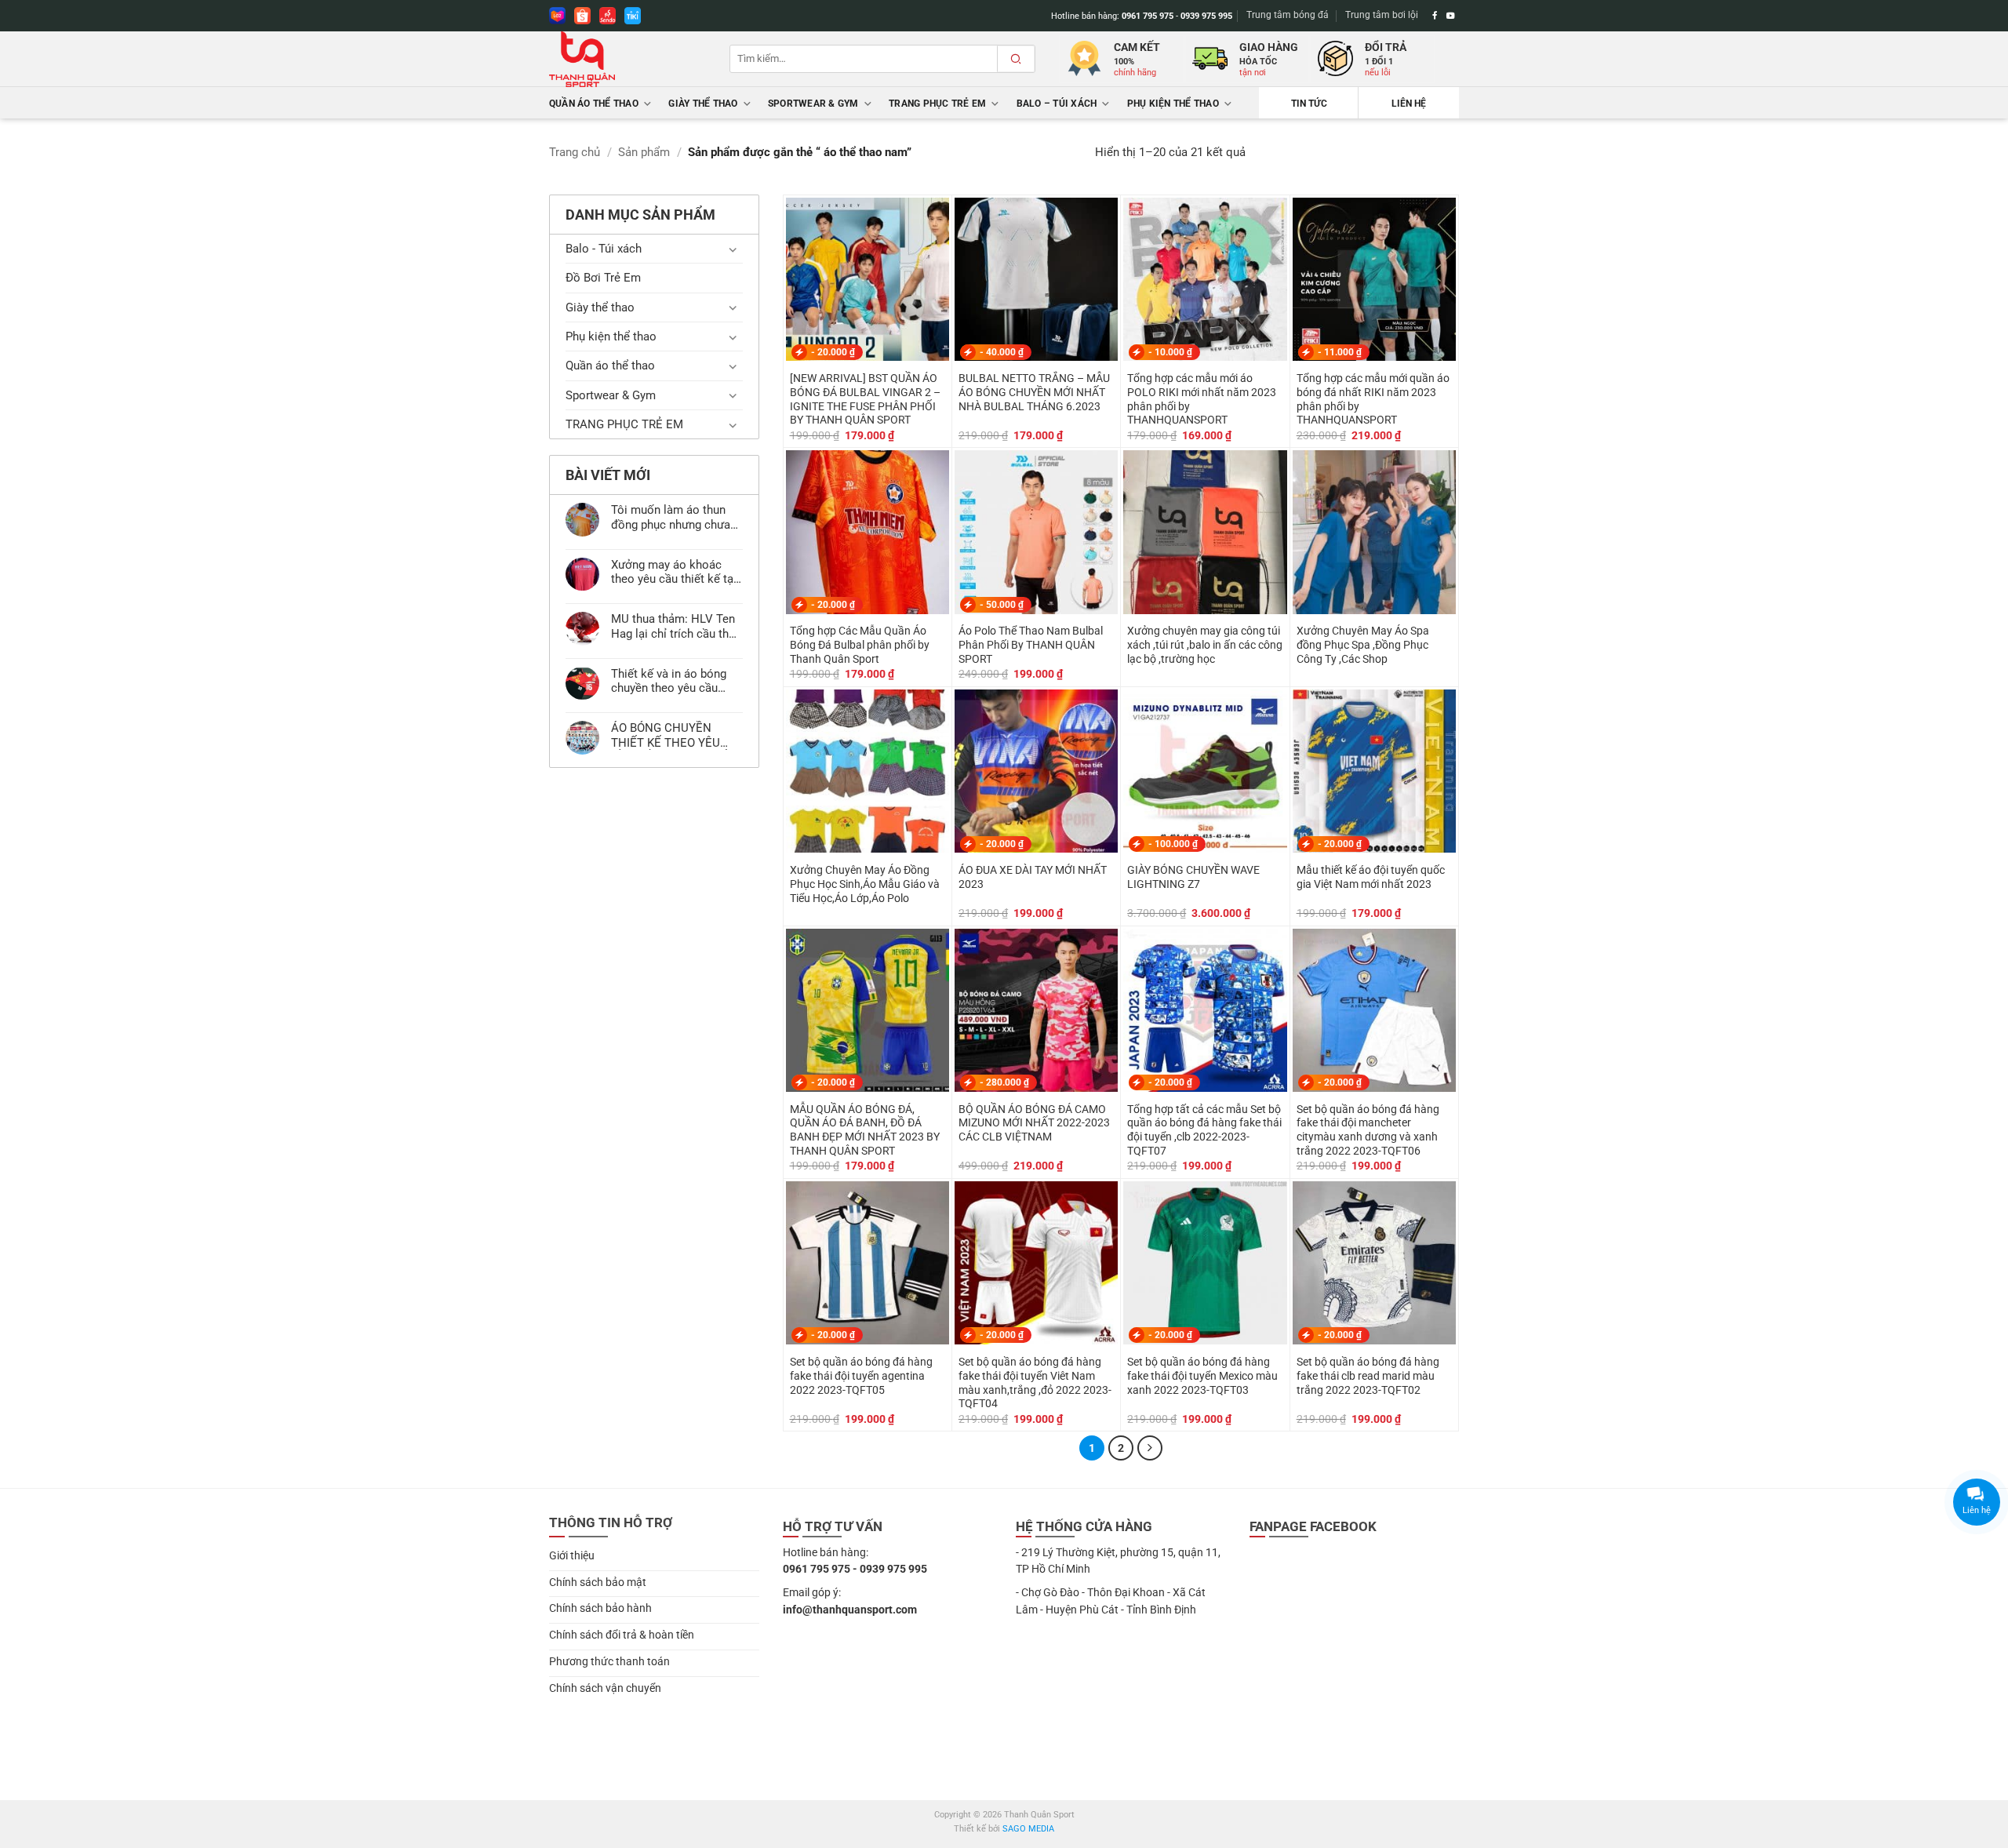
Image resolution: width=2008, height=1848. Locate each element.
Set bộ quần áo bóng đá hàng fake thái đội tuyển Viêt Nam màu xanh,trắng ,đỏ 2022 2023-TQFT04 (1035, 1382)
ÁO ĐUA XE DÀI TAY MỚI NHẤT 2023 (1033, 877)
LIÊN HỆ (1409, 104)
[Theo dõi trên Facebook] (1435, 16)
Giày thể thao (703, 104)
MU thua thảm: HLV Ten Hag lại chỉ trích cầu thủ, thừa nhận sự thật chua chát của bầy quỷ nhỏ (674, 626)
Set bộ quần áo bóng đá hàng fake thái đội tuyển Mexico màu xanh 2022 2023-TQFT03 (1202, 1376)
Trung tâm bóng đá (1288, 15)
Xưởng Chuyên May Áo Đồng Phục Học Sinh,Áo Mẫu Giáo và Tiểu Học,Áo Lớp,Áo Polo (865, 884)
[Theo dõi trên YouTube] (1451, 16)
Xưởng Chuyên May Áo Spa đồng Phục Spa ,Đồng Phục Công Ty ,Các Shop (1363, 645)
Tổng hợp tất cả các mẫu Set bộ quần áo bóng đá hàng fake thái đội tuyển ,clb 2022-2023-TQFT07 (1204, 1130)
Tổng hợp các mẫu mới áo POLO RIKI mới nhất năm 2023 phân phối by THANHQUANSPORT (1202, 399)
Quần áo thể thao (594, 104)
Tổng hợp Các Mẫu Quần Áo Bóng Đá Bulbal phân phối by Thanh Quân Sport (860, 645)
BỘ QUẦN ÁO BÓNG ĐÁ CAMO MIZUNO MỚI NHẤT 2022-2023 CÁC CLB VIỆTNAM (1034, 1123)
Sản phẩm (644, 152)
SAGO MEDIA (1028, 1829)
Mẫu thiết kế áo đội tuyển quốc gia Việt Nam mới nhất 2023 (1371, 877)
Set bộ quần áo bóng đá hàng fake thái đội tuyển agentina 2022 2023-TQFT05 (861, 1376)
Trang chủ (575, 152)
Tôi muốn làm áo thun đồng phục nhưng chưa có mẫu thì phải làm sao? (671, 517)
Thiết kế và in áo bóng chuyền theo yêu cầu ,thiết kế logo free (669, 681)
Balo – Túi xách (1057, 104)
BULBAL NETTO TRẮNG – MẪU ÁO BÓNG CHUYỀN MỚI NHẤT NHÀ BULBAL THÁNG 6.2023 (1034, 392)
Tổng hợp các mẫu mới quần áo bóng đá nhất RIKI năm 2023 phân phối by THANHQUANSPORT (1373, 399)
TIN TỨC (1309, 104)
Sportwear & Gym (813, 104)
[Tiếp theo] (1150, 1448)
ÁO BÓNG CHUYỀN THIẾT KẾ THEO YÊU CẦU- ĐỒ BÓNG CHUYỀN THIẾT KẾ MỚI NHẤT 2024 (676, 735)
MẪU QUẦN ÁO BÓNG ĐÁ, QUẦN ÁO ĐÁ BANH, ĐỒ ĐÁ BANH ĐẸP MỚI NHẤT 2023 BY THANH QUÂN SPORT (865, 1130)
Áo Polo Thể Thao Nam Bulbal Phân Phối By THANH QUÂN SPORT (1031, 645)
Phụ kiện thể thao (1173, 104)
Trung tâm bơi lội (1382, 15)
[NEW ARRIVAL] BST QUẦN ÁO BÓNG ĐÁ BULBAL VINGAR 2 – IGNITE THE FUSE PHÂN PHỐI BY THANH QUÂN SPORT (865, 399)
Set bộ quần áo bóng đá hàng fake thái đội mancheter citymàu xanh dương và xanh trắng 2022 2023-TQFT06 (1368, 1130)
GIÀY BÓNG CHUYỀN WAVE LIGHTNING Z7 (1193, 877)
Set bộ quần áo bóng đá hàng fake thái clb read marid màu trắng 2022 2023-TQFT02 (1368, 1376)
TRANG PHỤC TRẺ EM (937, 104)
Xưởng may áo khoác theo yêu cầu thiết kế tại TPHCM (674, 572)
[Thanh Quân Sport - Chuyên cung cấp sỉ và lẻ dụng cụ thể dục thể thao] (627, 59)
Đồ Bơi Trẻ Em (603, 278)
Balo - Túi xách (604, 249)
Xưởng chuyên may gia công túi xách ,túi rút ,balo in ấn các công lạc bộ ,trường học (1205, 645)
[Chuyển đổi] (733, 249)
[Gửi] (1016, 59)
